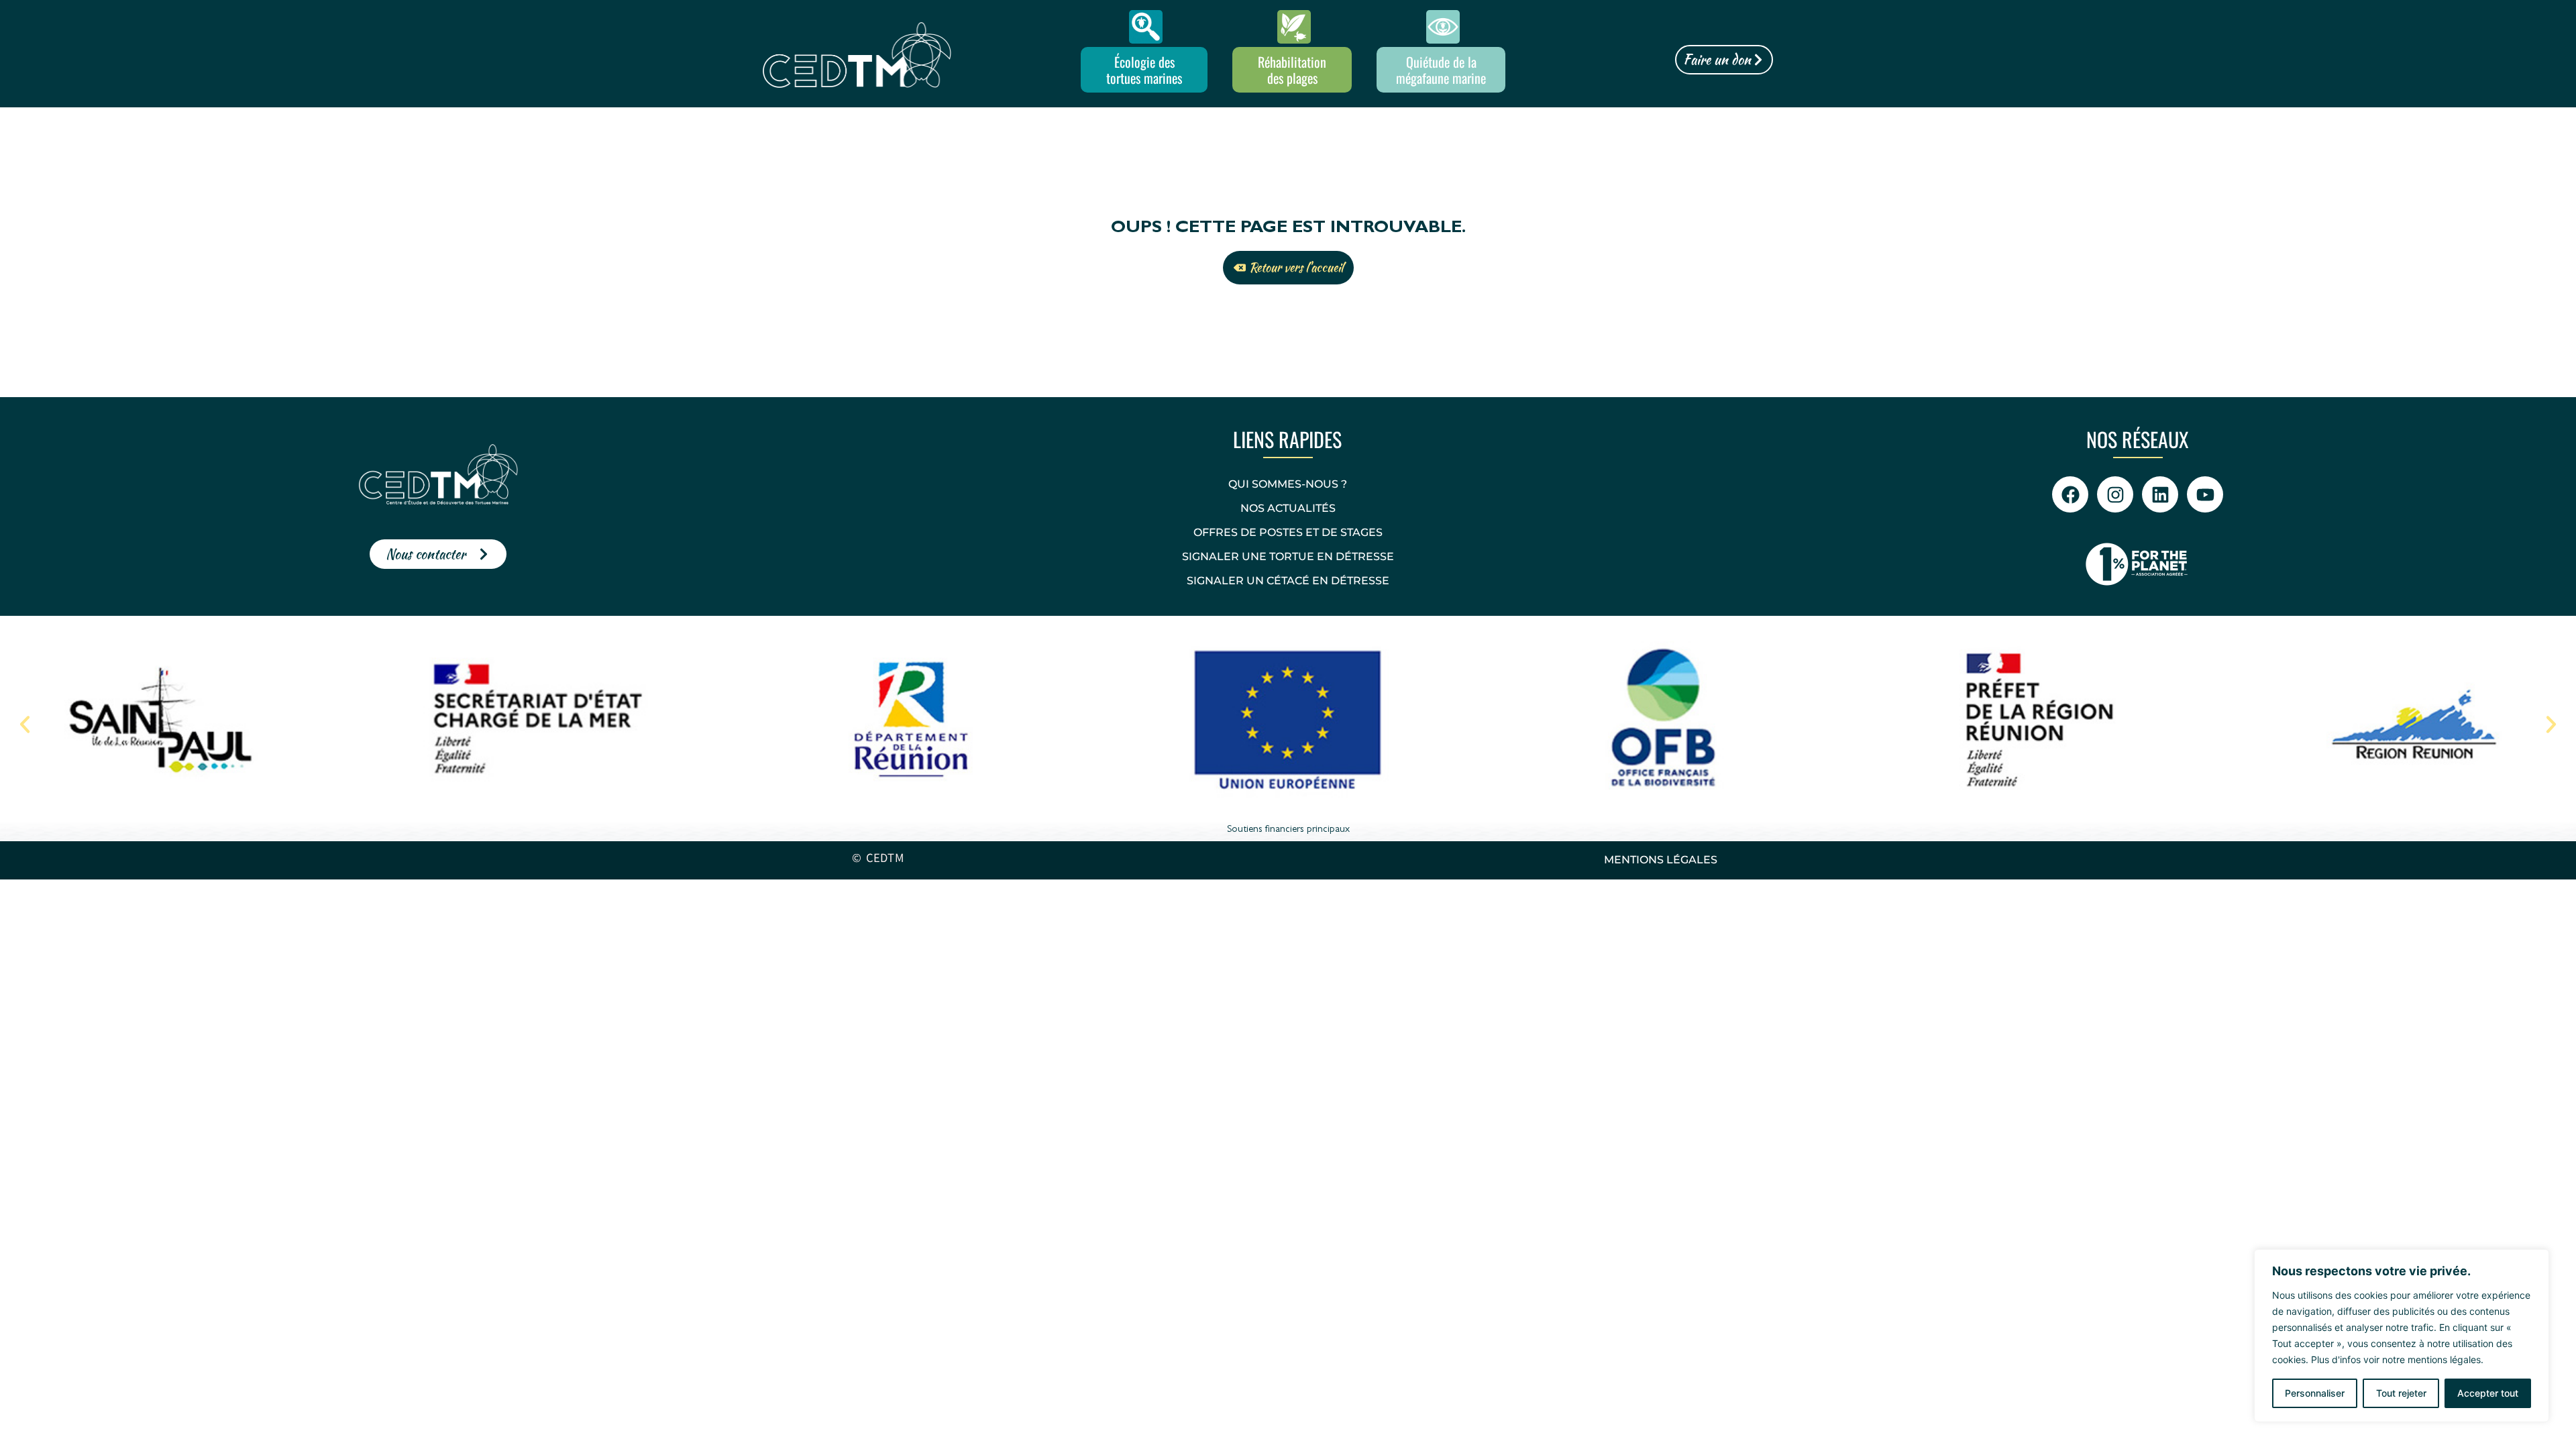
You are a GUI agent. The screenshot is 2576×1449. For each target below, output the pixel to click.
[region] (2402, 1336)
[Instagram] (2115, 494)
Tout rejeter (2401, 1393)
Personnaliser (2315, 1393)
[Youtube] (2205, 494)
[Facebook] (2070, 494)
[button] (25, 724)
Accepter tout (2488, 1393)
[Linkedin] (2160, 494)
